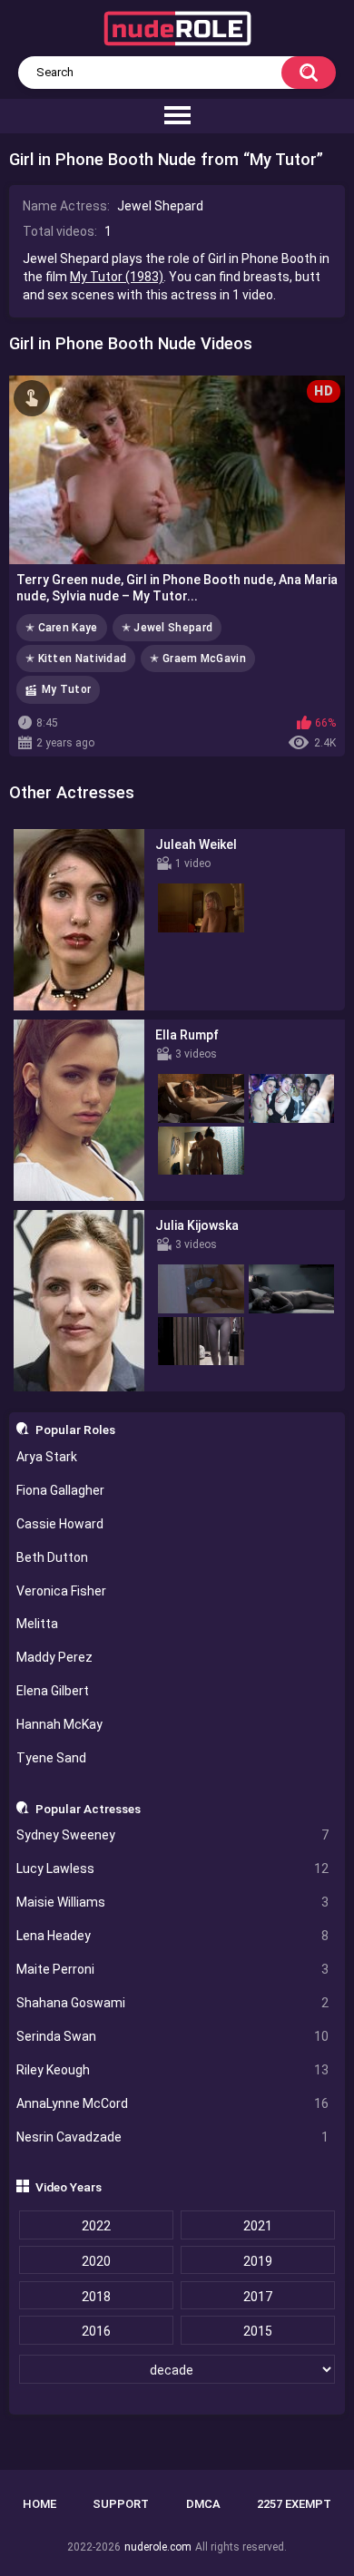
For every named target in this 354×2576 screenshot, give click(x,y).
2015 (258, 2331)
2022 (96, 2226)
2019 (258, 2261)
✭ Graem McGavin (198, 659)
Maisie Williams (173, 1902)
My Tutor (66, 689)
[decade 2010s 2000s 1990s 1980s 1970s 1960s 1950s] (177, 2370)
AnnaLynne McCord (173, 2103)
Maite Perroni (173, 1969)
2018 (96, 2297)
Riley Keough (173, 2070)
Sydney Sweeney (173, 1835)
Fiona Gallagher (60, 1490)
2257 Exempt (294, 2504)
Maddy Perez (54, 1657)
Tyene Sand (51, 1758)
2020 (96, 2261)
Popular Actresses (88, 1809)
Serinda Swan (173, 2036)
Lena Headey (173, 1936)
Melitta (37, 1624)
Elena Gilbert (53, 1691)
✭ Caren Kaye (62, 628)
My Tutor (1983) (117, 277)
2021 (258, 2226)
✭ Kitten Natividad (76, 659)
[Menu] (177, 116)
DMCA (203, 2504)
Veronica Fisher (61, 1591)
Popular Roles (75, 1429)
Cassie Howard (60, 1524)
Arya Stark (47, 1457)
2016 (96, 2331)
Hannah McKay (59, 1724)
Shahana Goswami (173, 2003)
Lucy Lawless (173, 1869)
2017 (258, 2297)
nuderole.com (158, 2547)
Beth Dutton (52, 1557)
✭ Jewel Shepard (167, 628)
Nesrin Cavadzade (173, 2137)
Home (39, 2504)
